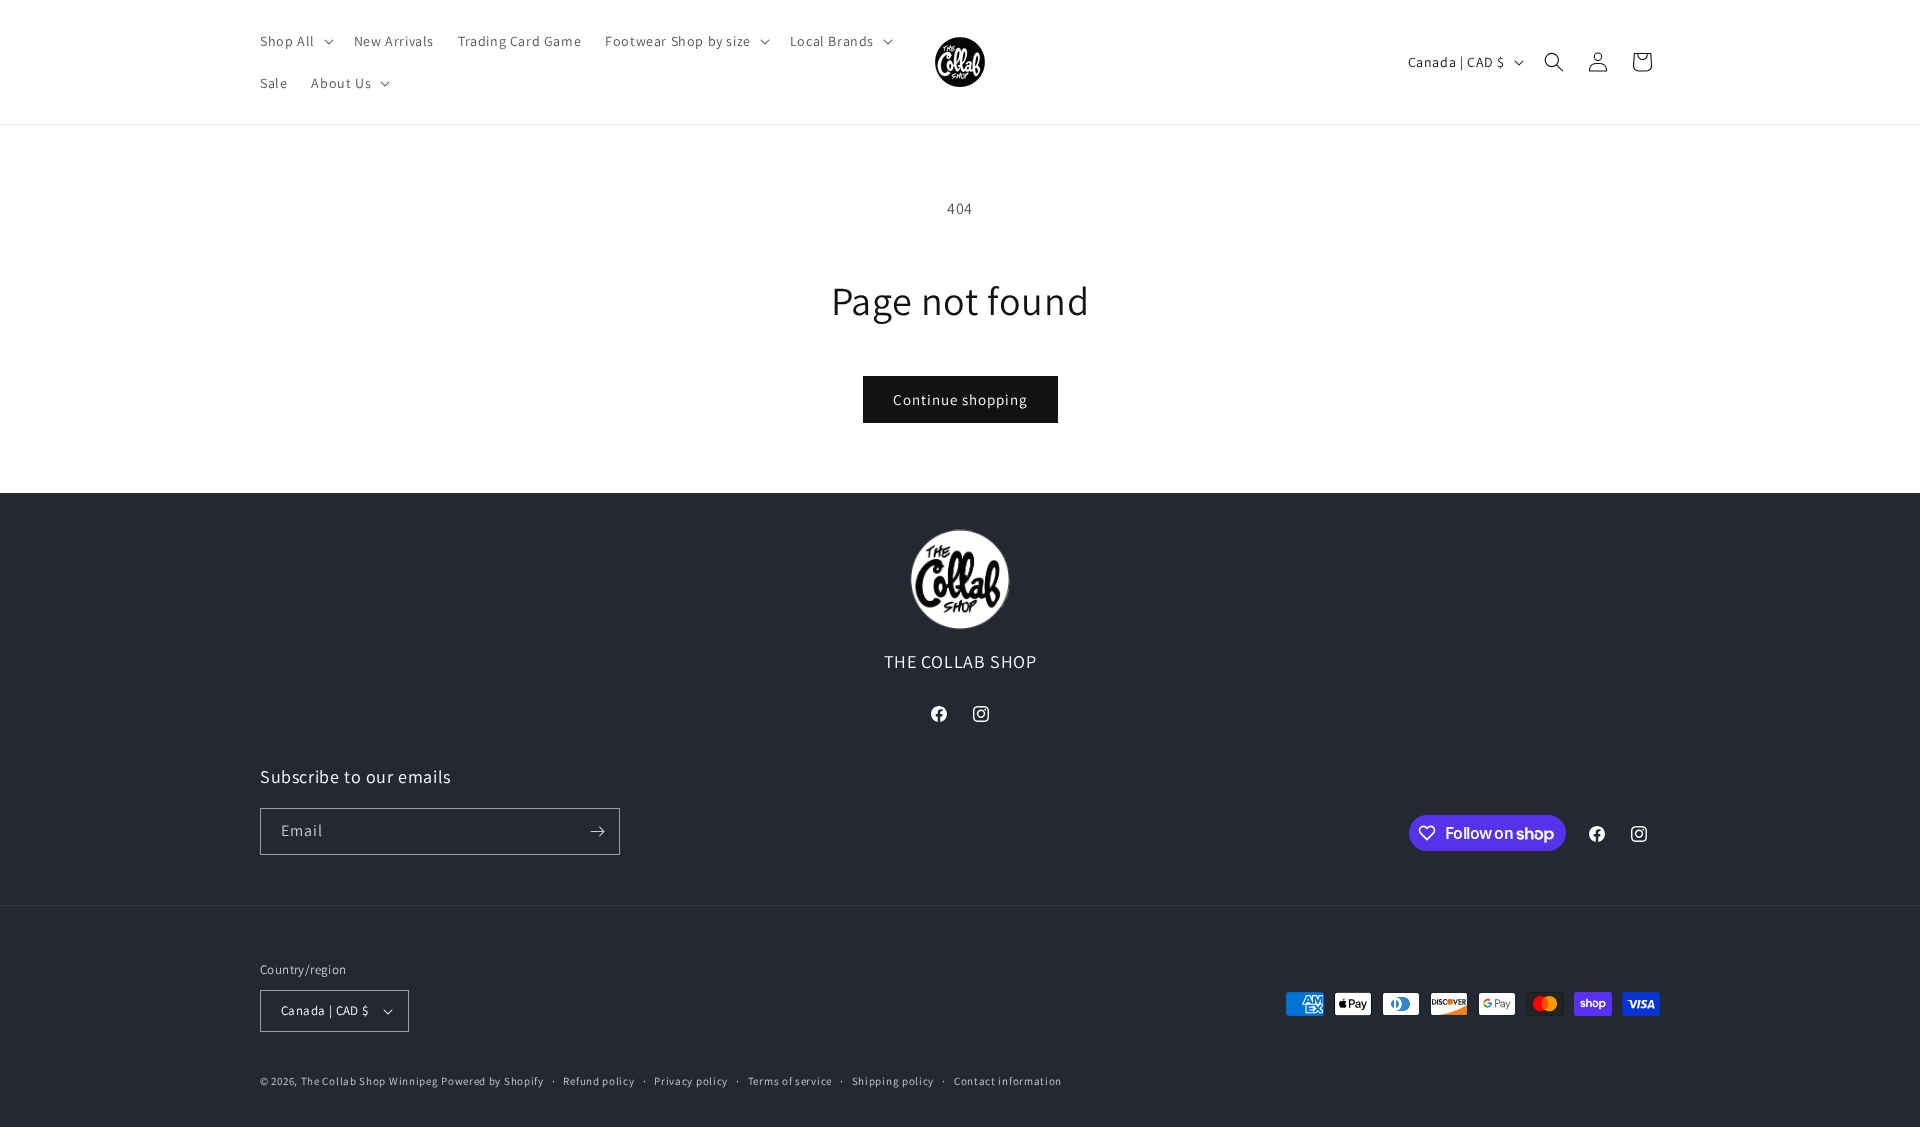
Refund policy (598, 1081)
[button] (295, 41)
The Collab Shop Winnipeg (370, 1081)
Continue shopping (960, 399)
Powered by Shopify (492, 1081)
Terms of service (790, 1081)
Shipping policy (893, 1081)
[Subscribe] (597, 831)
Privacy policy (691, 1081)
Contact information (1008, 1081)
